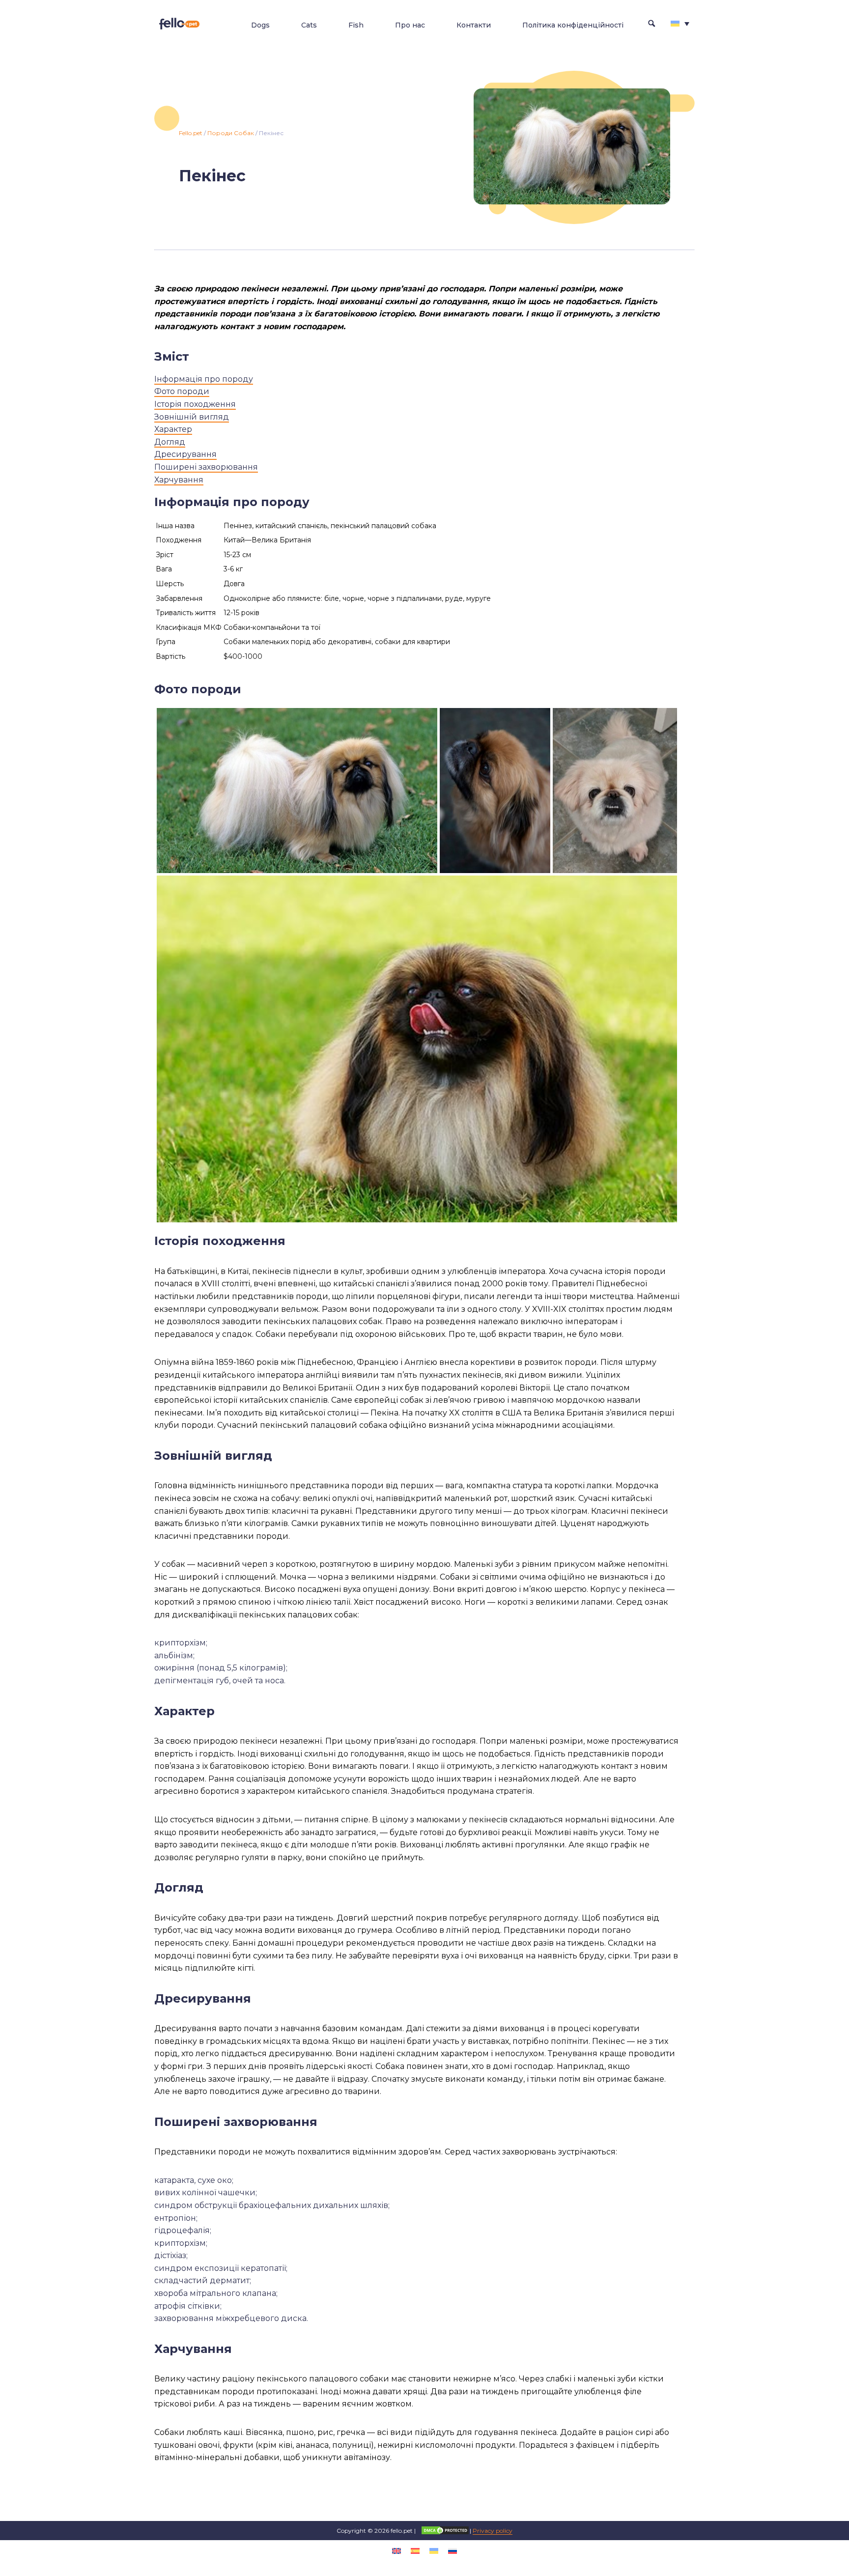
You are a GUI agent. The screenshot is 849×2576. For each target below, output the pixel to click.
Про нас (410, 25)
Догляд (170, 442)
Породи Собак (231, 133)
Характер (173, 429)
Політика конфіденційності (573, 25)
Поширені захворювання (206, 467)
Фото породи (182, 391)
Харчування (179, 480)
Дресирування (185, 454)
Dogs (260, 25)
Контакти (474, 25)
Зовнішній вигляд (192, 417)
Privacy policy (493, 2531)
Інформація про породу (204, 379)
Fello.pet (191, 133)
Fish (356, 25)
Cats (309, 25)
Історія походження (195, 404)
